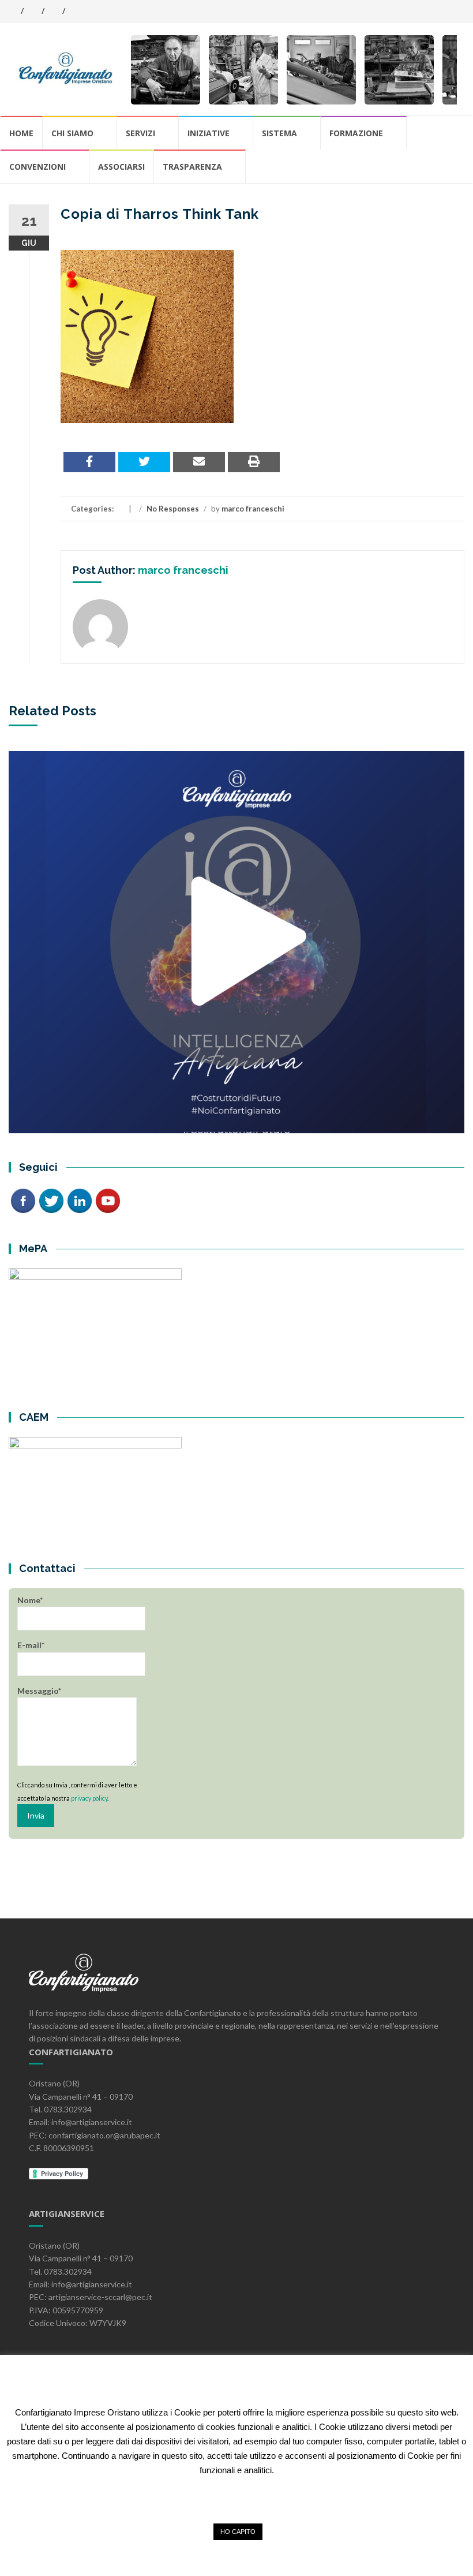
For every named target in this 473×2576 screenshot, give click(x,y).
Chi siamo (72, 133)
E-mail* (31, 1645)
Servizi (140, 133)
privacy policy (89, 1798)
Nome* (30, 1600)
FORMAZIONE (356, 133)
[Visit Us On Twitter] (51, 1199)
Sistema (279, 133)
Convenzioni (37, 167)
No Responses (173, 509)
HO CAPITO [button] (238, 2532)
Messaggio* (39, 1691)
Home (21, 133)
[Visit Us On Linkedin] (79, 1199)
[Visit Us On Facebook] (23, 1199)
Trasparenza (192, 167)
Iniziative (209, 133)
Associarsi (121, 167)
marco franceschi (253, 509)
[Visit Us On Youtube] (108, 1199)
